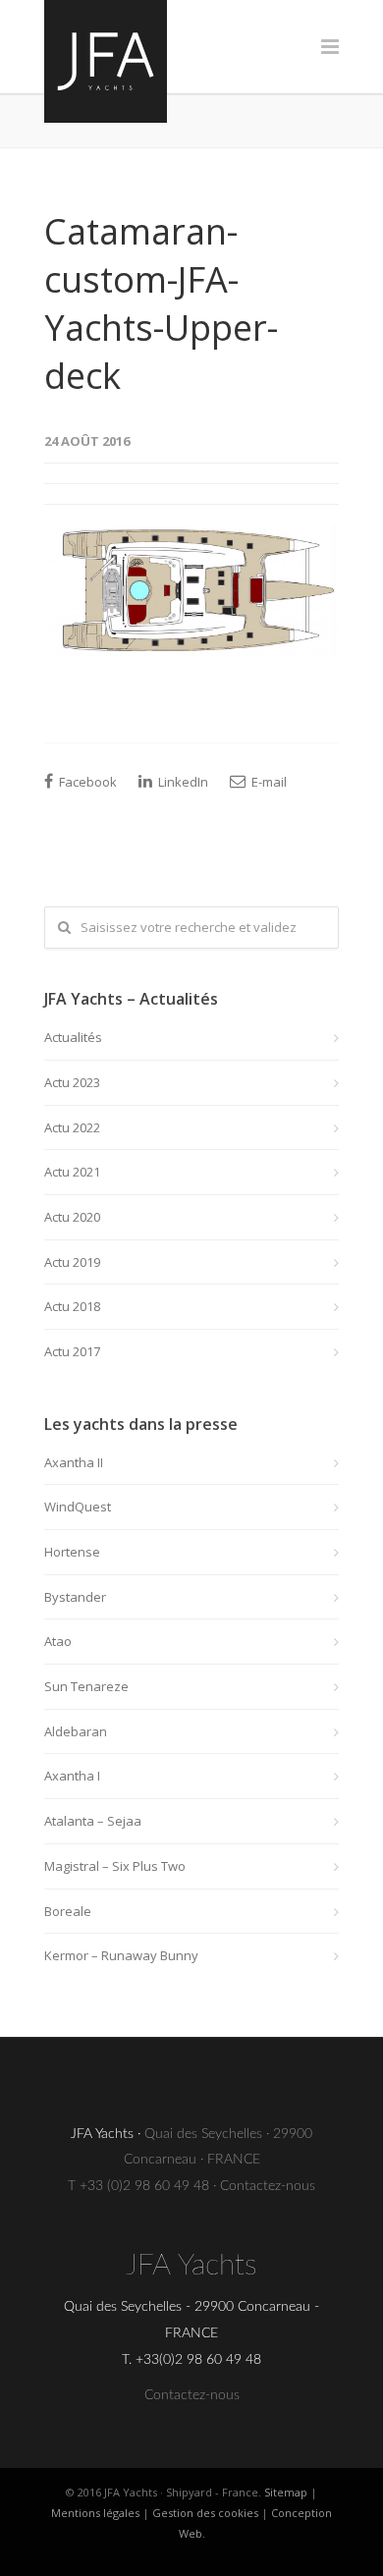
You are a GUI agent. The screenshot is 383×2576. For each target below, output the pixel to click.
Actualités (73, 1037)
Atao (58, 1641)
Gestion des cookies (205, 2513)
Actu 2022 (72, 1127)
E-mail (268, 782)
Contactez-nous (268, 2186)
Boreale (68, 1911)
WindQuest (78, 1507)
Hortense (72, 1552)
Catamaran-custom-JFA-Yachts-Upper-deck (161, 303)
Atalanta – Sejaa (93, 1821)
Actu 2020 (72, 1217)
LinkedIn (182, 782)
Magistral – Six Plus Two (115, 1866)
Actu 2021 (72, 1172)
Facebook (86, 782)
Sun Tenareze (86, 1686)
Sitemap (286, 2492)
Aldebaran (76, 1731)
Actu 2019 (72, 1262)
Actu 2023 (72, 1082)
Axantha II (74, 1462)
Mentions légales (95, 2513)
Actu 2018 (72, 1306)
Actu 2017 (72, 1351)
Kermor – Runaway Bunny (121, 1955)
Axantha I (72, 1776)
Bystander (75, 1597)
